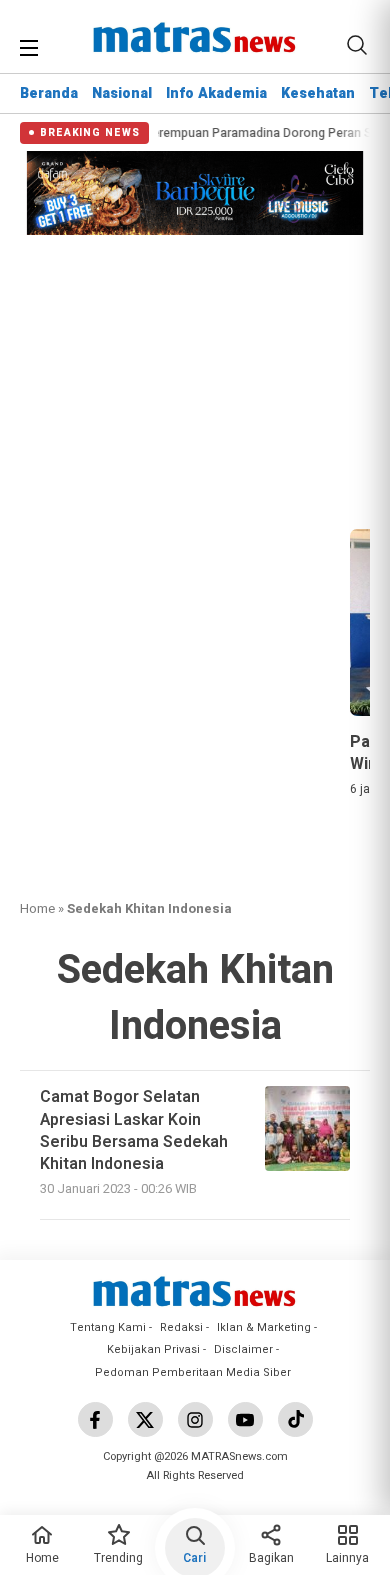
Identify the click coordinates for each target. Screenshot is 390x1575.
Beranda (49, 93)
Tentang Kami (108, 1327)
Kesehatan (318, 93)
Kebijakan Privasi (153, 1349)
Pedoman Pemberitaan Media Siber (193, 1372)
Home (37, 908)
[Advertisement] (195, 379)
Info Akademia (216, 93)
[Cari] (357, 45)
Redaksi (181, 1327)
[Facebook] (95, 1419)
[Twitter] (145, 1419)
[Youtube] (245, 1419)
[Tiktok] (295, 1419)
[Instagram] (195, 1419)
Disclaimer (243, 1349)
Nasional (122, 93)
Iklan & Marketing (264, 1327)
